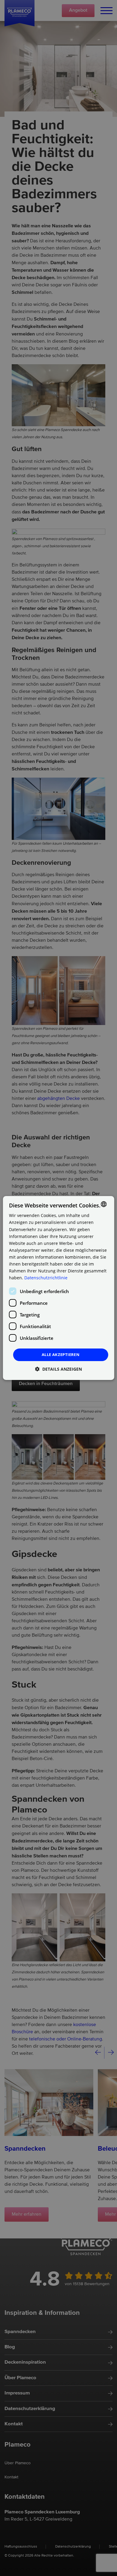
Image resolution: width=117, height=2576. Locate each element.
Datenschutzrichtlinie (46, 1278)
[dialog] (59, 1288)
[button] (58, 1369)
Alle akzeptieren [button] (61, 1354)
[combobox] (103, 1204)
